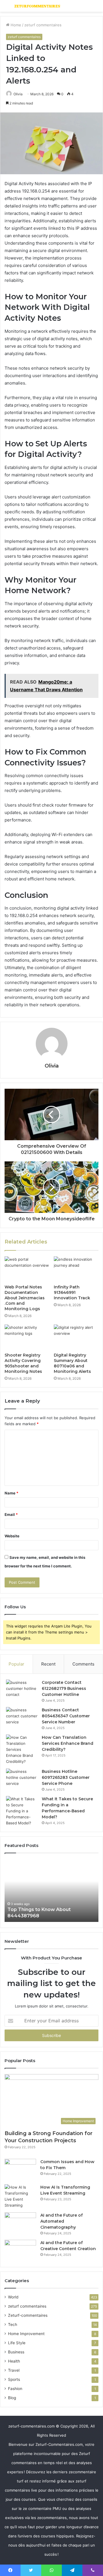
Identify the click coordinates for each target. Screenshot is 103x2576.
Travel (14, 2370)
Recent (48, 1664)
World (13, 2297)
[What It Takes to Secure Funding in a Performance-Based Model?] (22, 1811)
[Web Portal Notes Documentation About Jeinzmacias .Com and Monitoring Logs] (27, 1269)
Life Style (17, 2343)
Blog (12, 2398)
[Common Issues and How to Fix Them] (20, 2170)
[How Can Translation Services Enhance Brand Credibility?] (22, 1750)
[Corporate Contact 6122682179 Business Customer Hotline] (22, 1690)
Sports (14, 2379)
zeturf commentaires (43, 25)
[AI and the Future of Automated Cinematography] (20, 2223)
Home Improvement (26, 2334)
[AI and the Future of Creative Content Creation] (20, 2251)
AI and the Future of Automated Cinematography (62, 2221)
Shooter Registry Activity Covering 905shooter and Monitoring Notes (23, 1363)
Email (11, 1514)
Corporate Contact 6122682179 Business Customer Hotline (64, 1688)
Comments (83, 1664)
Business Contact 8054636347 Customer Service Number (66, 1716)
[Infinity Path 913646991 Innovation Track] (76, 1269)
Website (12, 1536)
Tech (13, 2324)
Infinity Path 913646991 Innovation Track (72, 1292)
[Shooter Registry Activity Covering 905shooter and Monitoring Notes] (27, 1337)
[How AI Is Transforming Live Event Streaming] (20, 2196)
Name (11, 1493)
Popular (16, 1664)
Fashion (15, 2389)
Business (16, 2352)
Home (15, 25)
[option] (54, 1890)
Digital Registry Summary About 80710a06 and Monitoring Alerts (72, 1363)
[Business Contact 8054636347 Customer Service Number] (22, 1718)
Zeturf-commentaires (28, 2315)
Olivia (18, 94)
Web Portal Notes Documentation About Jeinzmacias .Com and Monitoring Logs (25, 1298)
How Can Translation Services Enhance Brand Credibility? (68, 1743)
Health (14, 2361)
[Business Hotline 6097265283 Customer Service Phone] (22, 1779)
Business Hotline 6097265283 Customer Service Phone (66, 1777)
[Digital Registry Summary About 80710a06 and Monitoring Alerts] (76, 1337)
